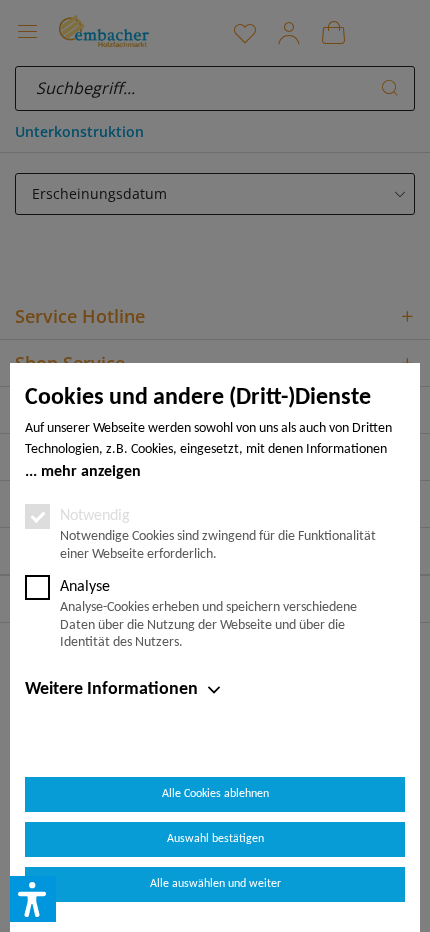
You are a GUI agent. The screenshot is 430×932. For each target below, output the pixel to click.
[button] (33, 899)
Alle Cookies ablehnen (215, 794)
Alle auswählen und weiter (215, 884)
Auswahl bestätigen (215, 839)
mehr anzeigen (91, 472)
